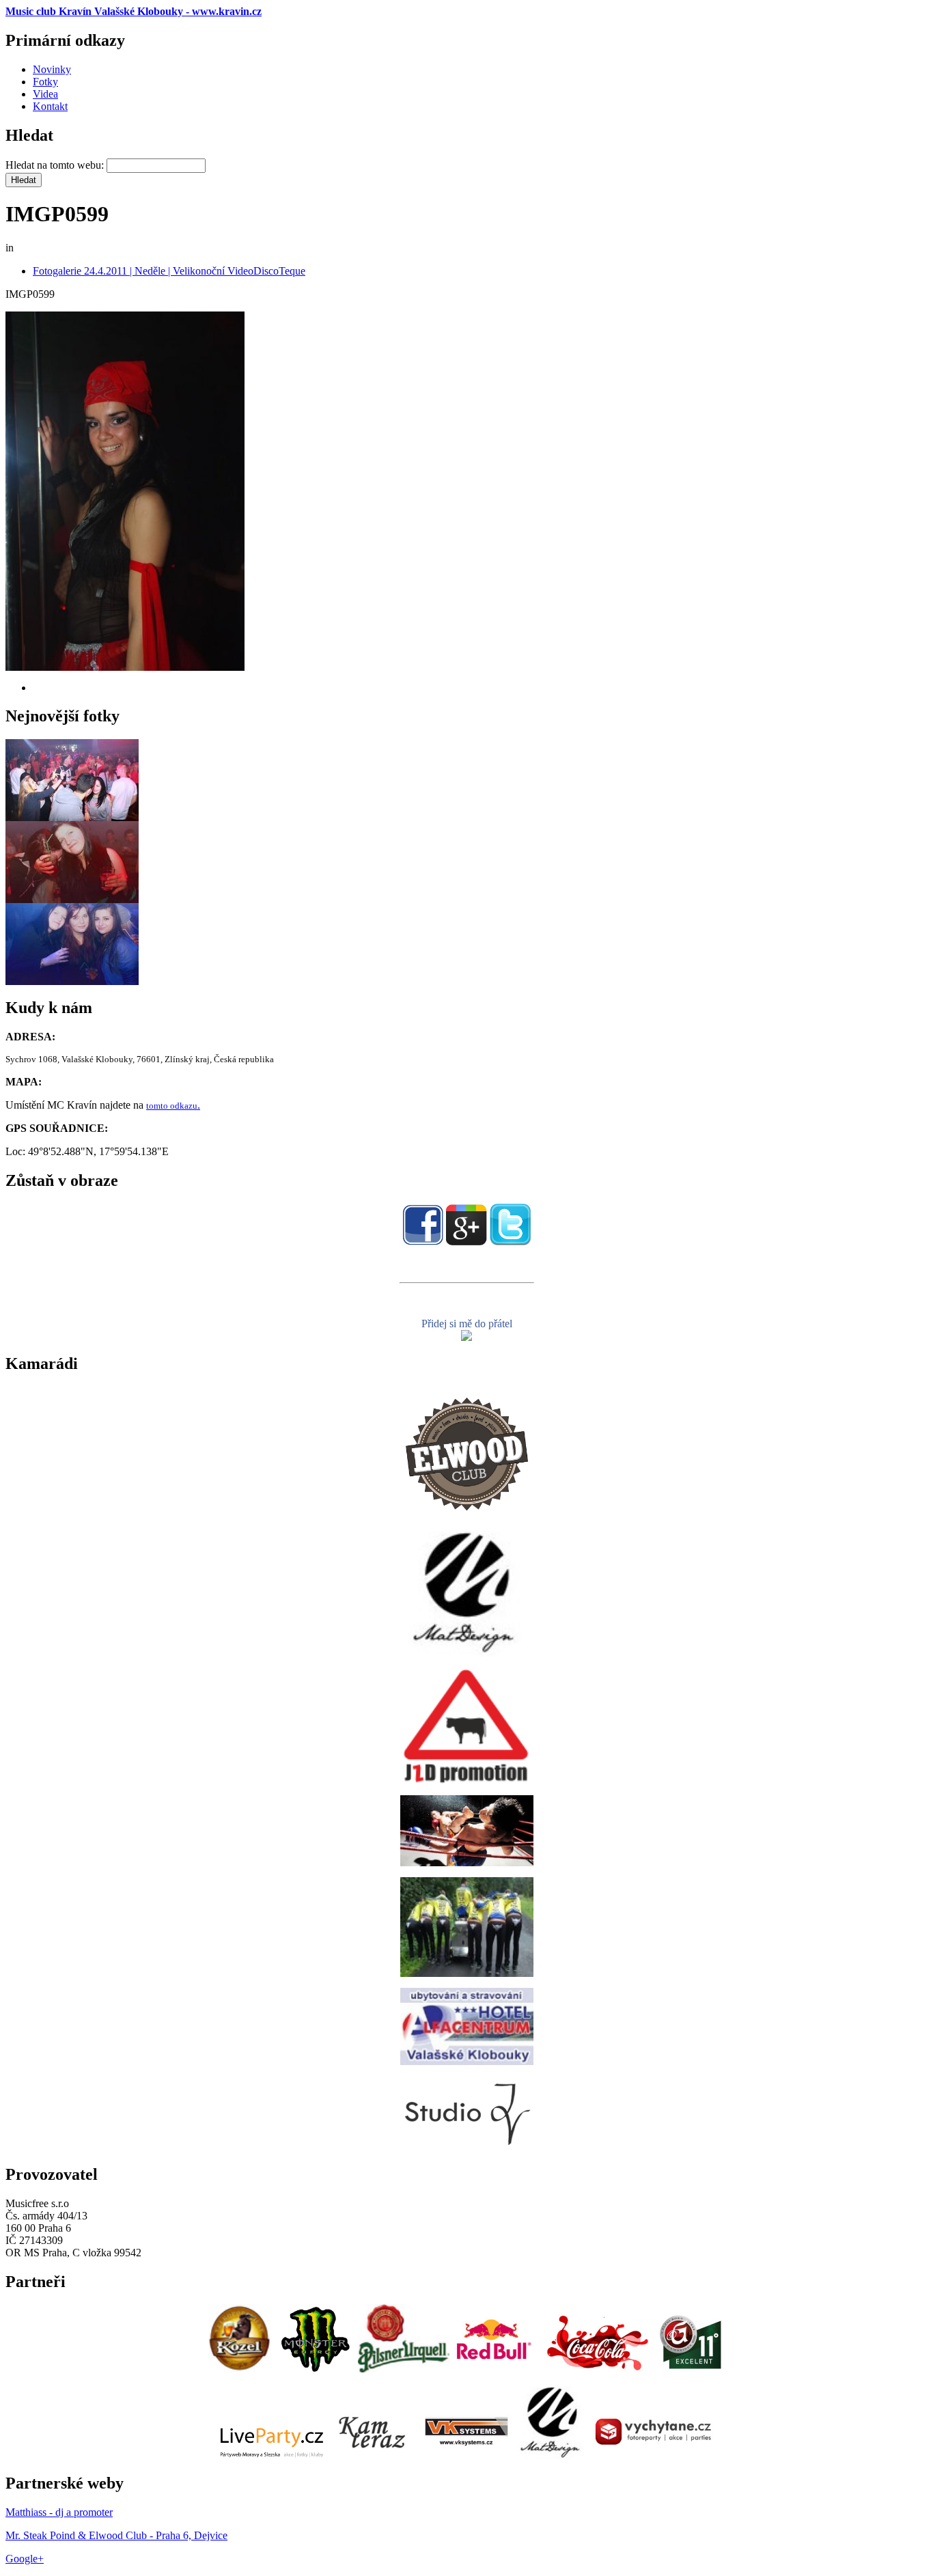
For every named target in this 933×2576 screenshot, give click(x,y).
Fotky (45, 82)
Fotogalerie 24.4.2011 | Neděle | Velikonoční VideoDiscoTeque (169, 271)
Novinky (52, 69)
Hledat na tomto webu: (56, 165)
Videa (45, 94)
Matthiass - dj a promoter (59, 2512)
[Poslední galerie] (72, 817)
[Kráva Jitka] (466, 1337)
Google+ (25, 2559)
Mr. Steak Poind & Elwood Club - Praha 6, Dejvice (116, 2535)
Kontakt (50, 106)
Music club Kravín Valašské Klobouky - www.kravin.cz (134, 11)
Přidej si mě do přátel (467, 1324)
